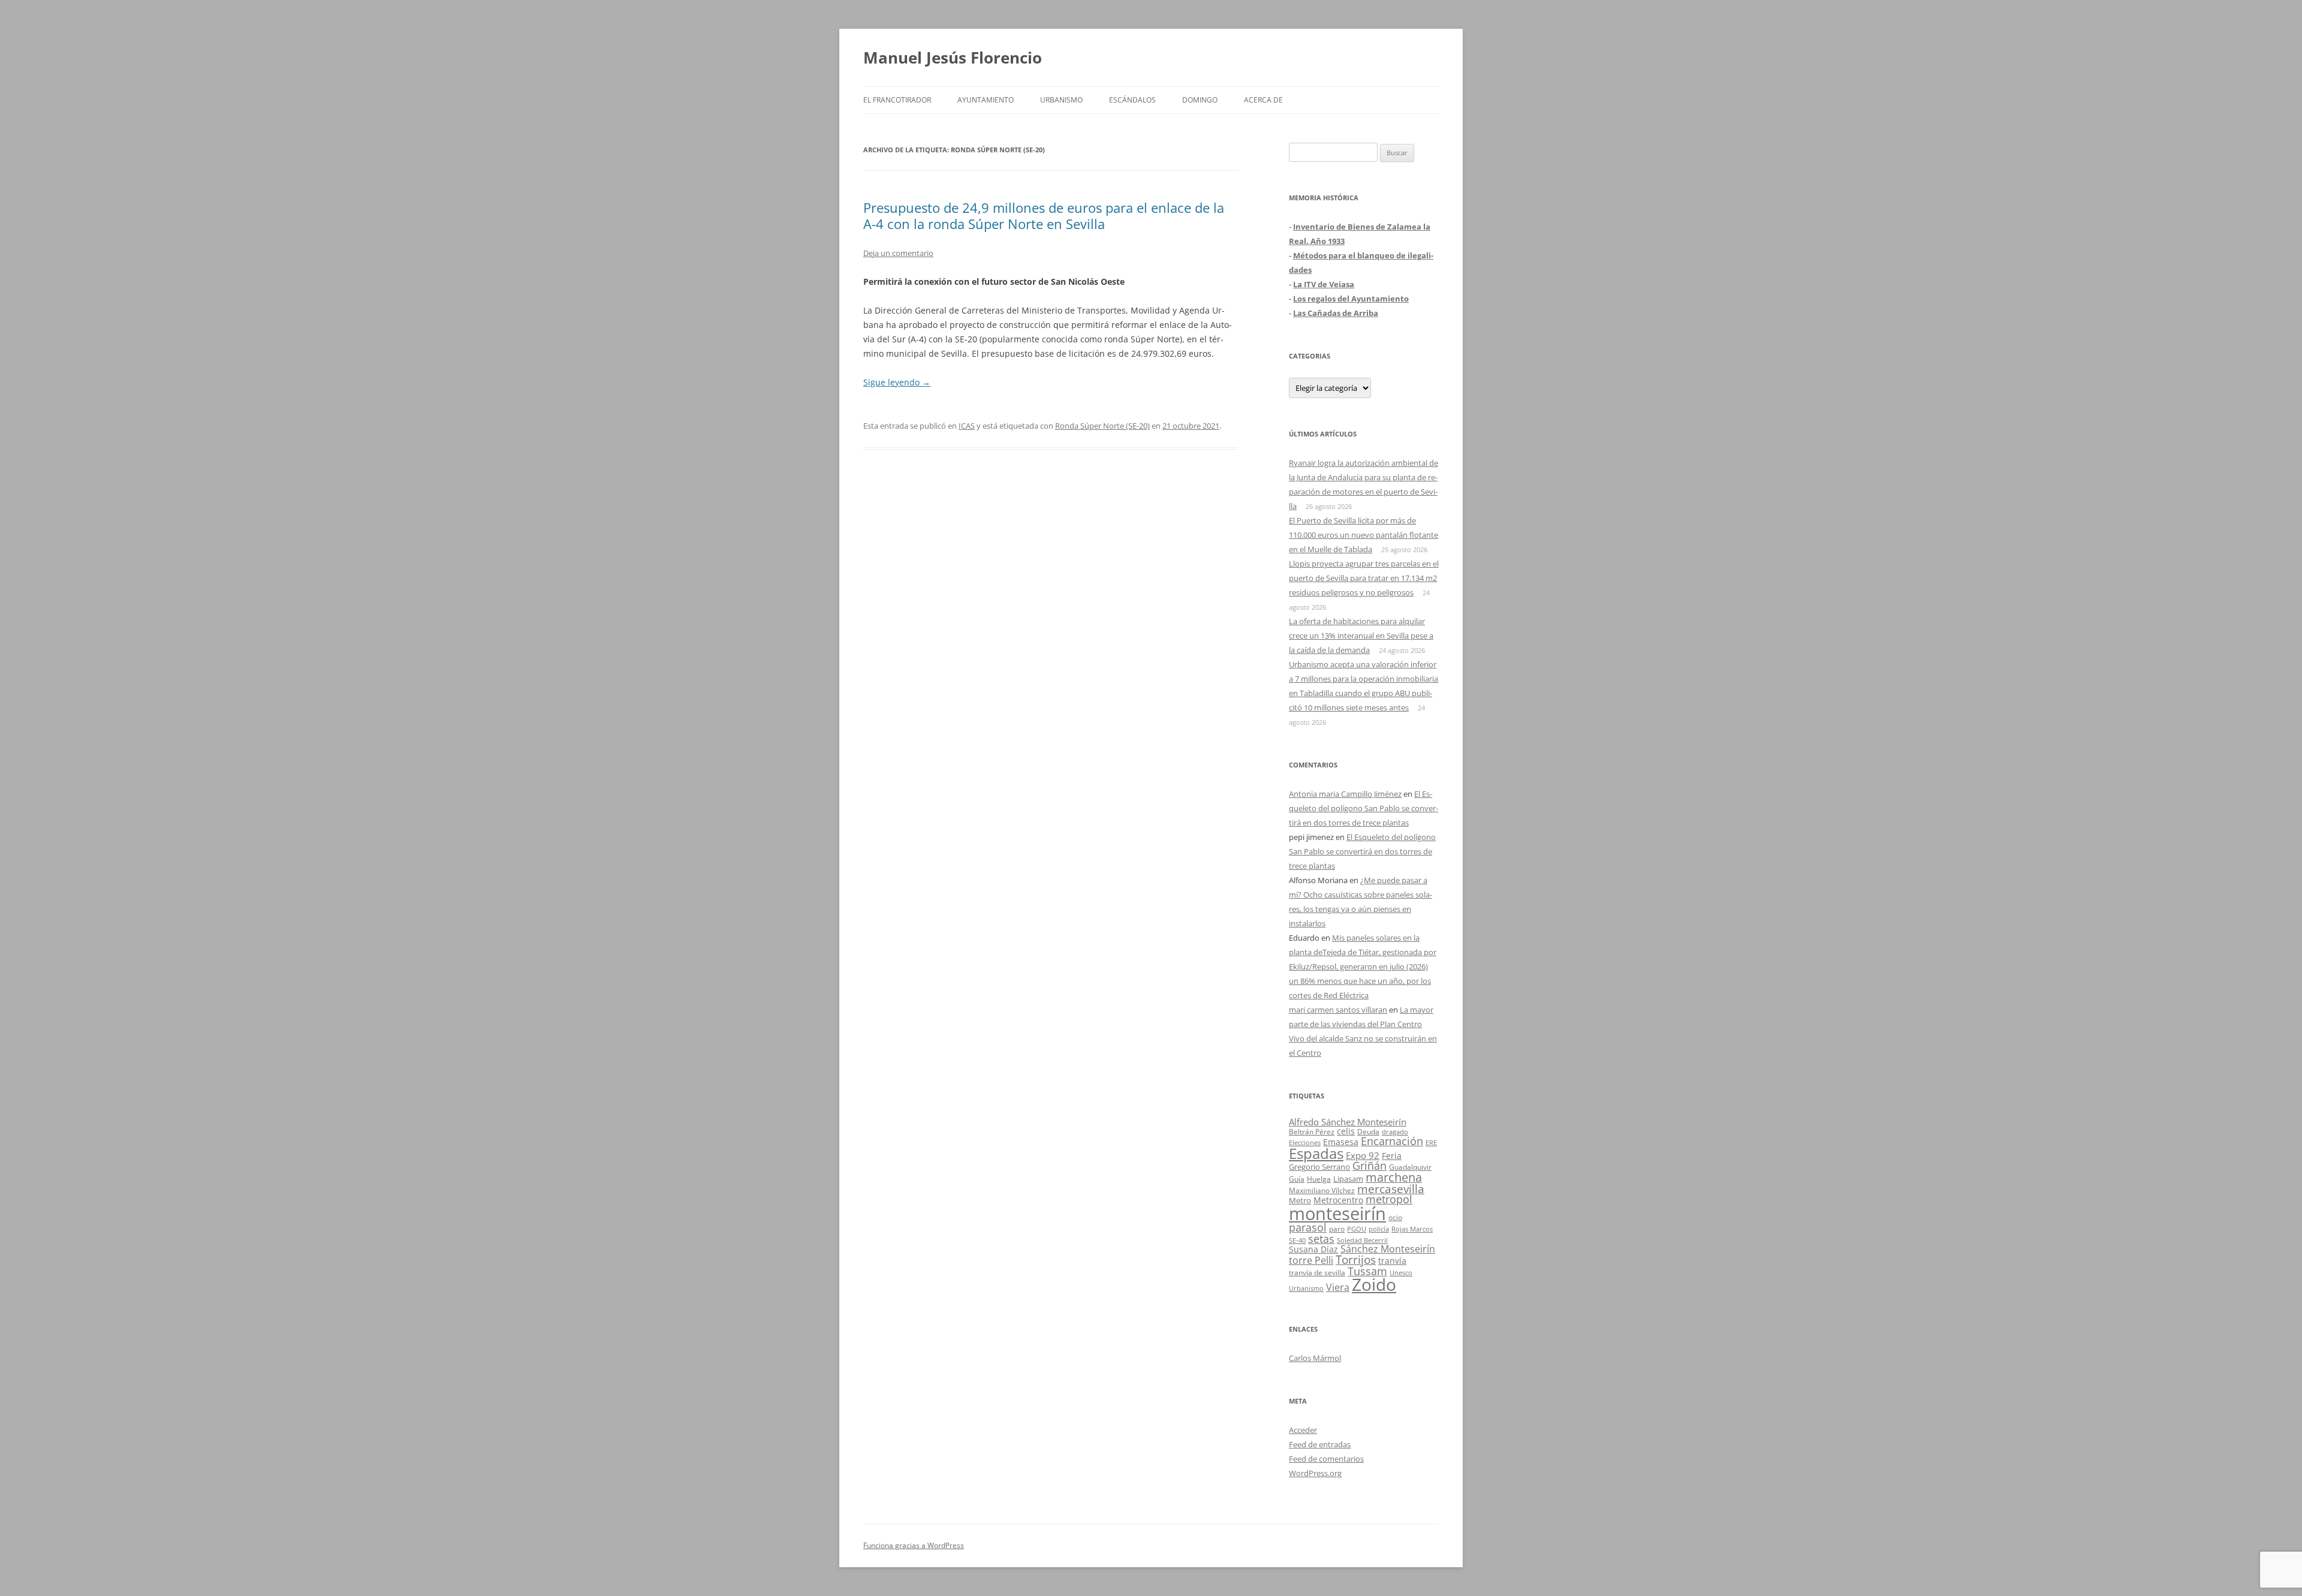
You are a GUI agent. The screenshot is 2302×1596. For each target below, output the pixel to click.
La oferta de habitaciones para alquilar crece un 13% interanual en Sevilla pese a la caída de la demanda (1361, 636)
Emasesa (1341, 1142)
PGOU (1357, 1229)
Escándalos (1132, 100)
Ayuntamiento (986, 100)
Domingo (1200, 100)
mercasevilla (1391, 1189)
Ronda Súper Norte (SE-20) (1102, 426)
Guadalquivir (1410, 1167)
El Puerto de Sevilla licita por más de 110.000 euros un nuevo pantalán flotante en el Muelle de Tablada (1364, 535)
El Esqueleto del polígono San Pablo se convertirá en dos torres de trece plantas (1364, 808)
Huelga (1319, 1179)
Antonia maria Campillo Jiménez (1345, 794)
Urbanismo (1061, 100)
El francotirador (897, 100)
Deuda (1368, 1132)
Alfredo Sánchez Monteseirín (1348, 1122)
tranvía (1392, 1261)
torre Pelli (1311, 1260)
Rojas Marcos (1412, 1229)
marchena (1394, 1177)
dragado (1395, 1132)
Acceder (1303, 1430)
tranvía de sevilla (1317, 1272)
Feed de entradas (1320, 1444)
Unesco (1401, 1273)
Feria (1392, 1156)
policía (1379, 1229)
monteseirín (1337, 1213)
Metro (1300, 1201)
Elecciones (1305, 1142)
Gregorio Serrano (1319, 1167)
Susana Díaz (1313, 1249)
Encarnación (1392, 1141)
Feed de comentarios (1326, 1459)
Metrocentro (1338, 1200)
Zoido (1374, 1284)
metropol (1389, 1199)
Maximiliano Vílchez (1322, 1190)
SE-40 (1297, 1240)
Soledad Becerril (1362, 1240)
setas (1321, 1238)
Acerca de (1263, 100)
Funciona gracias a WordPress (914, 1545)
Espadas (1316, 1153)
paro (1337, 1228)
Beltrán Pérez (1312, 1132)
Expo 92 (1363, 1155)
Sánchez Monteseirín (1388, 1249)
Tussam (1367, 1271)
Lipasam (1348, 1179)
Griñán (1370, 1166)
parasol (1308, 1227)
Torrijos (1356, 1259)
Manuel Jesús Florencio (953, 58)
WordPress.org (1315, 1473)
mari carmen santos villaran (1338, 1010)
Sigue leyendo (897, 382)
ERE (1431, 1143)
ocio (1395, 1217)
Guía (1297, 1179)
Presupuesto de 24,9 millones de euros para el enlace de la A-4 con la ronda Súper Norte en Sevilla (1044, 215)
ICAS (967, 426)
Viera (1338, 1287)
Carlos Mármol (1315, 1358)
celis (1346, 1131)
